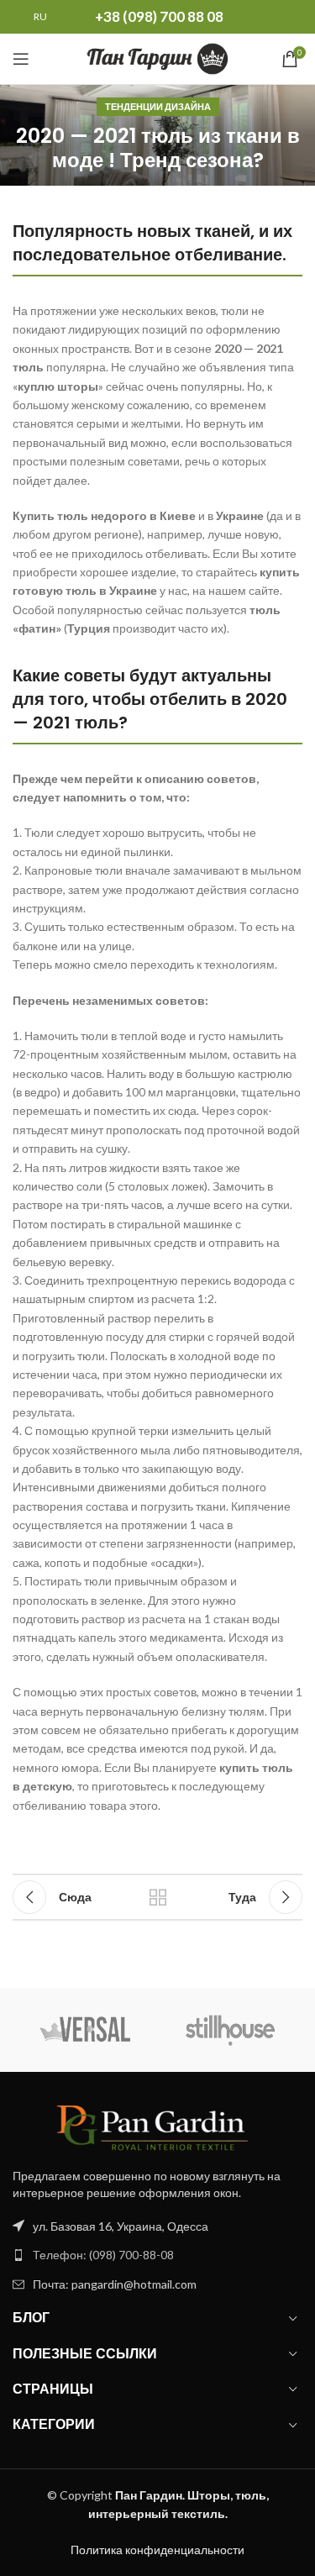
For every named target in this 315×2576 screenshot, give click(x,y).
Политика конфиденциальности (157, 2550)
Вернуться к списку (158, 1897)
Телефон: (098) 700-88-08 (103, 2255)
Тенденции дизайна (158, 106)
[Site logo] (157, 58)
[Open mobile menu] (21, 59)
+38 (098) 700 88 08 (159, 16)
